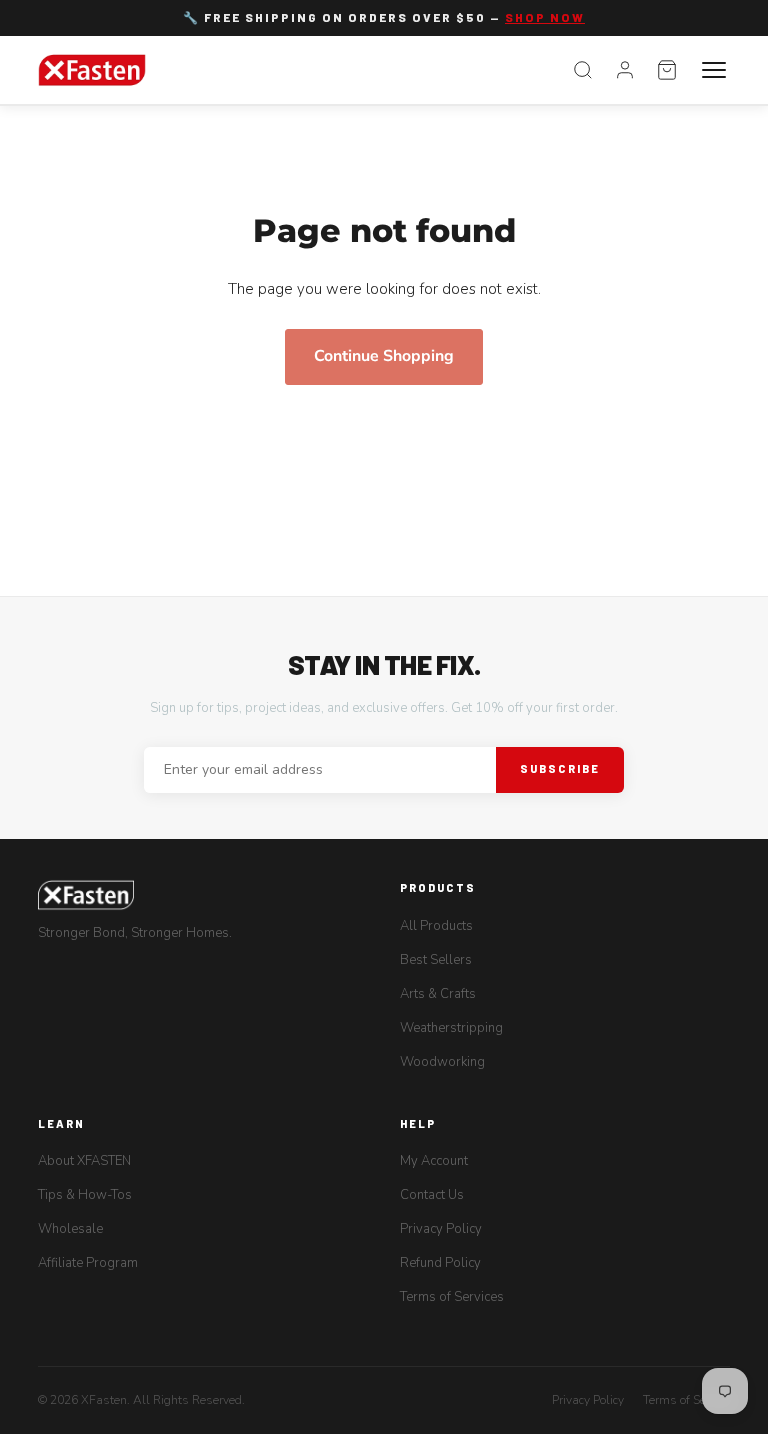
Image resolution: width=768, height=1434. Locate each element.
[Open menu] (714, 70)
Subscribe (560, 768)
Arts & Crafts (438, 994)
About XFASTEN (84, 1161)
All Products (436, 926)
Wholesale (70, 1229)
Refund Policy (440, 1263)
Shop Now (545, 17)
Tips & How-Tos (85, 1195)
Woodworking (442, 1062)
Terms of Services (452, 1297)
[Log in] (625, 70)
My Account (434, 1161)
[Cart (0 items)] (667, 70)
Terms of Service (686, 1400)
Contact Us (432, 1195)
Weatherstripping (451, 1028)
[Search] (583, 70)
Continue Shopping (384, 356)
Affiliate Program (88, 1263)
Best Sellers (436, 960)
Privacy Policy (441, 1229)
